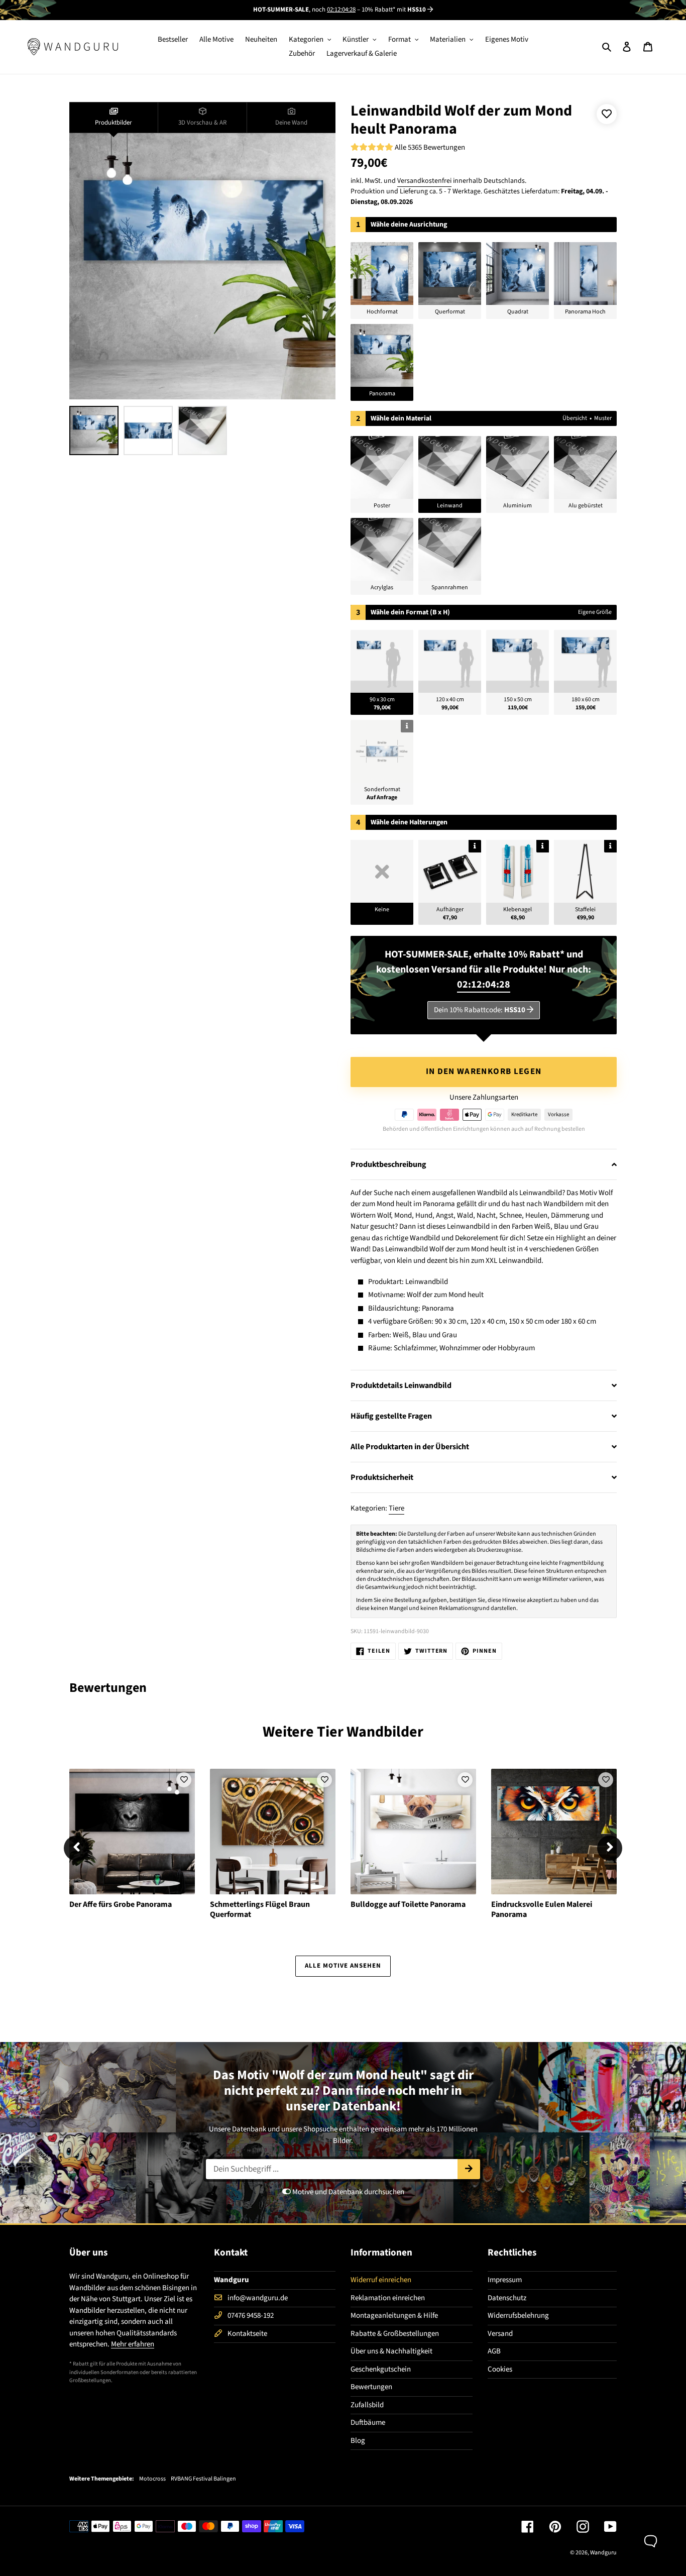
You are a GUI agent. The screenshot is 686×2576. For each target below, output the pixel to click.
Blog (358, 2441)
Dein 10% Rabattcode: (480, 1010)
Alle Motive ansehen (343, 1966)
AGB (494, 2351)
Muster (603, 418)
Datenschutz (507, 2298)
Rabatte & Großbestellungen (395, 2334)
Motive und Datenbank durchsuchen (348, 2192)
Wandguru (603, 2553)
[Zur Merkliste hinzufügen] (607, 114)
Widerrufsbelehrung (518, 2316)
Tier (330, 1732)
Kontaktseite (247, 2334)
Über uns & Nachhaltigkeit (391, 2351)
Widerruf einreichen (381, 2280)
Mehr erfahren (133, 2344)
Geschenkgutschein (381, 2369)
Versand (500, 2334)
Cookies (500, 2369)
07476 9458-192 (251, 2316)
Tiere (396, 1508)
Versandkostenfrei (424, 181)
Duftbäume (368, 2423)
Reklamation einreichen (388, 2298)
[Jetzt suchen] (469, 2169)
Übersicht (575, 418)
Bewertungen (371, 2387)
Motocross (152, 2479)
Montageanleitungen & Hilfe (394, 2316)
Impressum (505, 2280)
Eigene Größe (595, 612)
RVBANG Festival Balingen (203, 2479)
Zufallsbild (367, 2405)
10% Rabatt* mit (394, 10)
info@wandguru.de (258, 2298)
